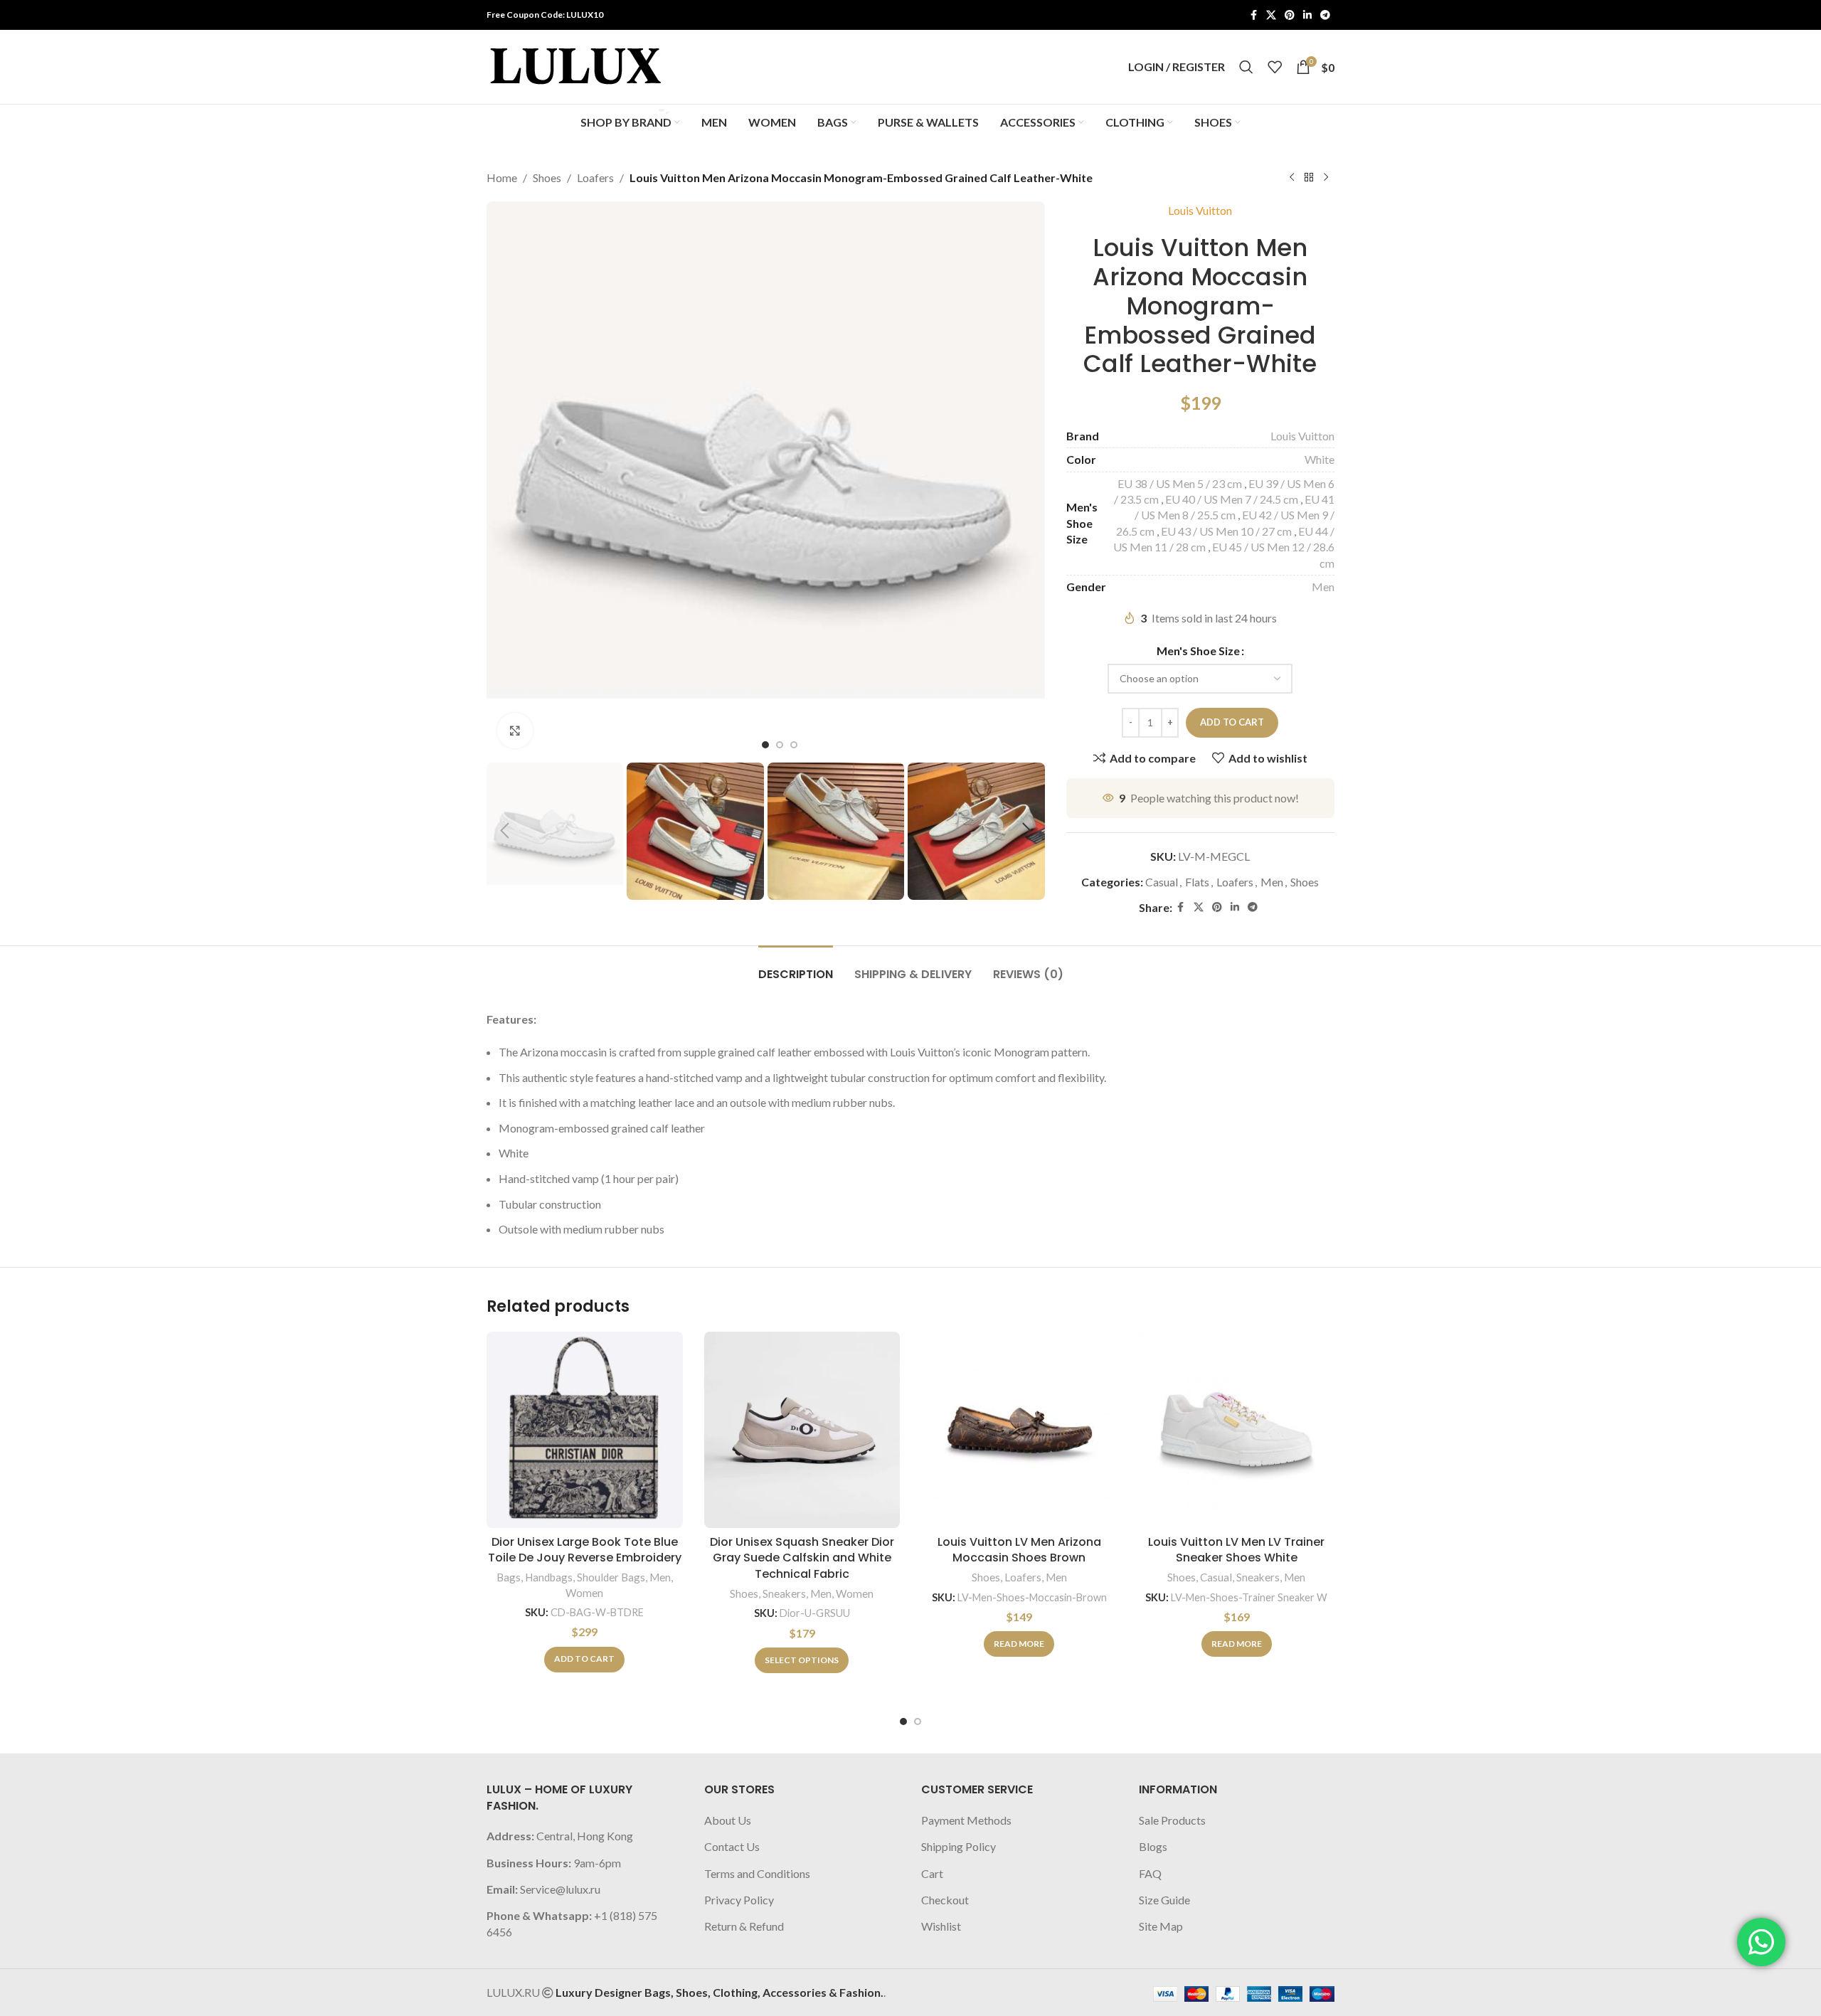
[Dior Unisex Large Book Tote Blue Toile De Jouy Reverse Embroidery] (585, 1430)
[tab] (796, 967)
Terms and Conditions (757, 1873)
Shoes (547, 177)
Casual (1162, 882)
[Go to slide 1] (903, 1721)
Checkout (945, 1900)
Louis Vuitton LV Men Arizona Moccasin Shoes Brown (1019, 1550)
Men (1323, 587)
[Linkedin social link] (1307, 15)
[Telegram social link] (1325, 15)
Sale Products (1172, 1820)
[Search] (1246, 67)
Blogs (1153, 1846)
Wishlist (941, 1926)
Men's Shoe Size (1198, 651)
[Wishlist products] (1275, 67)
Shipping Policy (959, 1846)
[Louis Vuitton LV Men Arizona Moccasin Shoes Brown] (1019, 1430)
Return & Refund (744, 1926)
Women (584, 1593)
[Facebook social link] (1253, 15)
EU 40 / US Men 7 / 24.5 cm (1232, 499)
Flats (1197, 882)
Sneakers (784, 1593)
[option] (765, 745)
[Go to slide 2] (918, 1721)
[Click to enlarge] (515, 731)
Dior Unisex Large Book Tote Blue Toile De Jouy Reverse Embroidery (585, 1550)
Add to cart (1232, 722)
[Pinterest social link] (1290, 15)
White (1320, 459)
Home (502, 177)
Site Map (1161, 1926)
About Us (728, 1820)
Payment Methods (966, 1820)
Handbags (549, 1577)
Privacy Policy (739, 1900)
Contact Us (732, 1846)
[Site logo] (575, 65)
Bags (509, 1577)
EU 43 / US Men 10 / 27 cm (1226, 531)
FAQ (1150, 1873)
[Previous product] (1292, 178)
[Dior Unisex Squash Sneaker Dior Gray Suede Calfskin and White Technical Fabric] (802, 1430)
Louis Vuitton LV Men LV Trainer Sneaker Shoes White (1236, 1550)
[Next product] (1326, 178)
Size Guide (1164, 1900)
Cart (932, 1873)
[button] (504, 831)
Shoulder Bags (611, 1577)
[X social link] (1271, 15)
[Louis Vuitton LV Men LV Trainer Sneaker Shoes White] (1237, 1430)
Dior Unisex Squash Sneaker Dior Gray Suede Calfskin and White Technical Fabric (802, 1558)
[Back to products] (1309, 178)
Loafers (595, 177)
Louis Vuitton (1200, 210)
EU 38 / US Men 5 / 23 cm (1180, 483)
